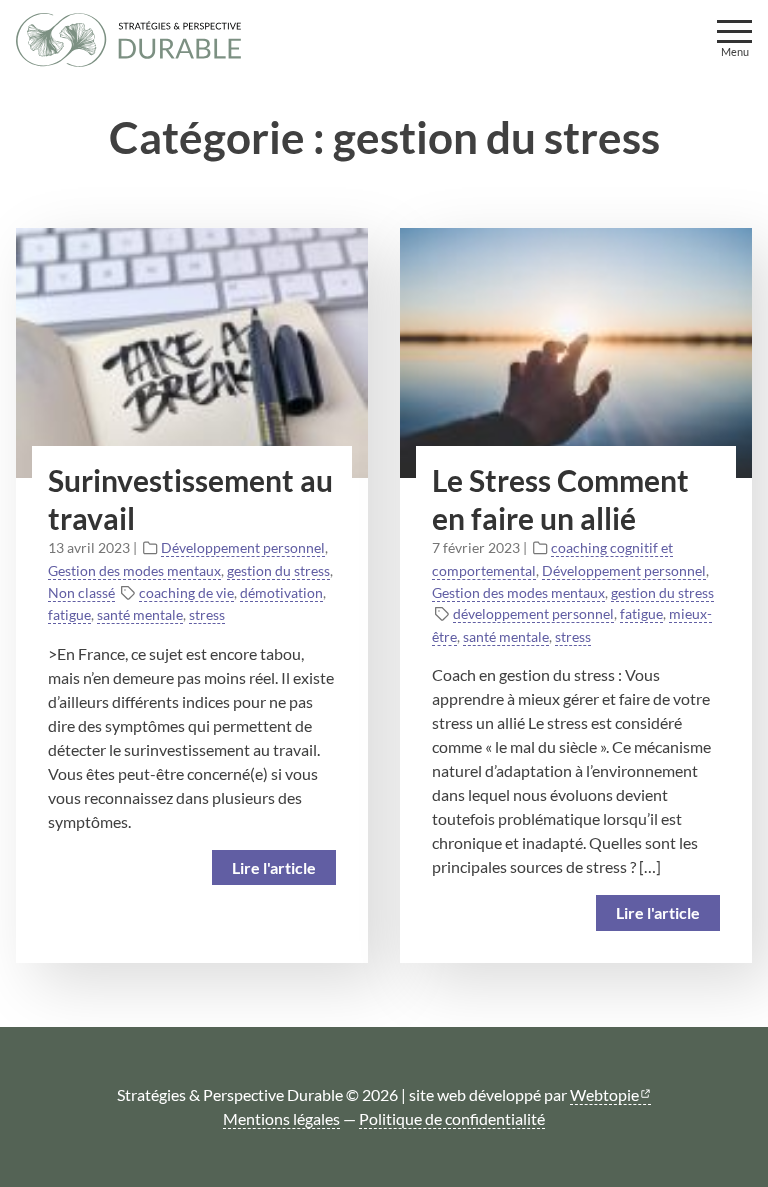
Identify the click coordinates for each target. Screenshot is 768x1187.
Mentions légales (281, 1118)
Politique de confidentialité (452, 1118)
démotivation (281, 592)
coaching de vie (186, 592)
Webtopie (604, 1094)
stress (207, 614)
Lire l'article (274, 867)
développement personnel (533, 613)
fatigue (69, 614)
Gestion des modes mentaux (134, 570)
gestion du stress (278, 570)
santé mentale (140, 614)
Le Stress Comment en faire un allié (560, 499)
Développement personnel (243, 547)
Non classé (81, 592)
